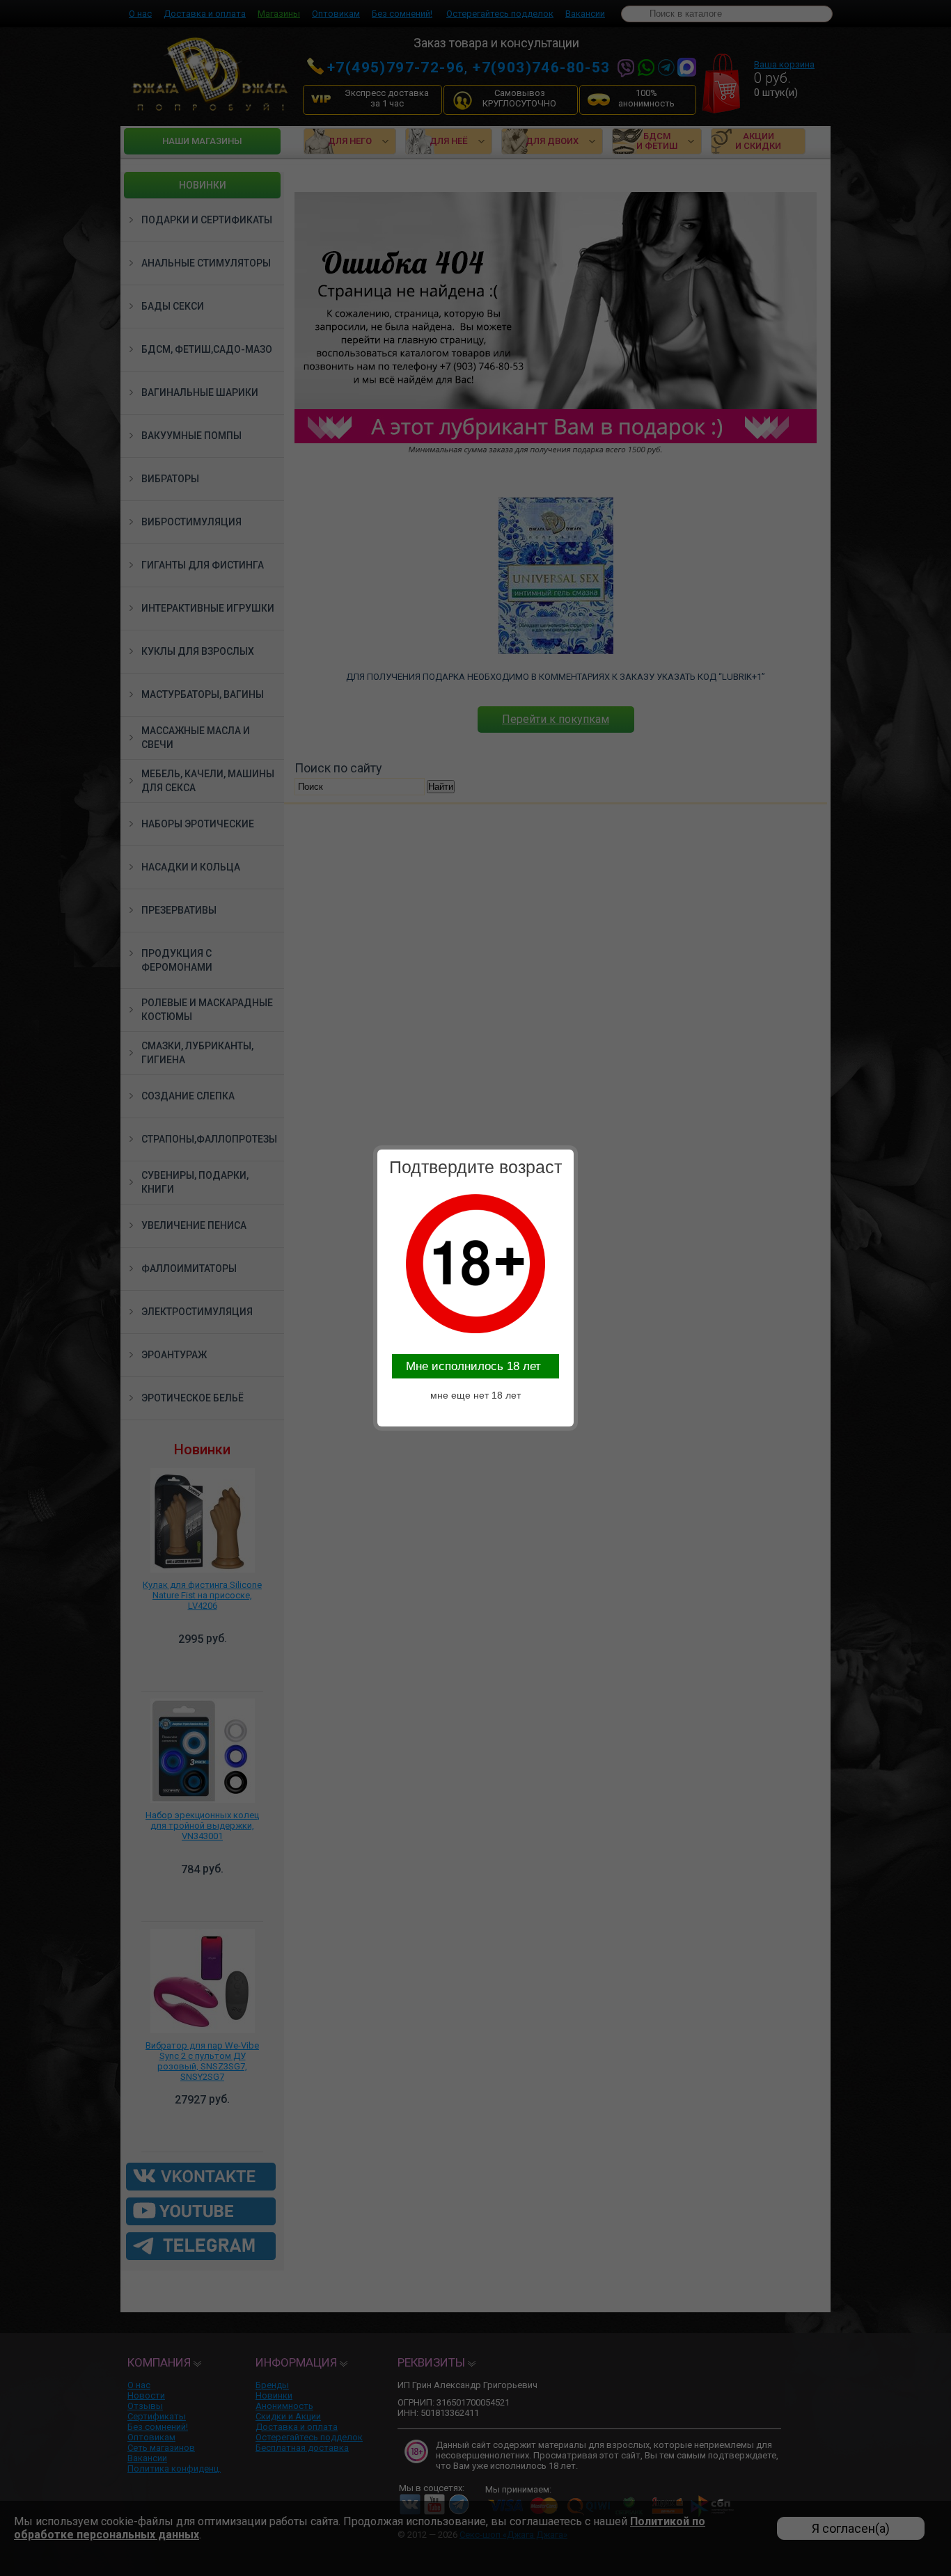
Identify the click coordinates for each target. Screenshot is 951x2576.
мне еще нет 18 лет (475, 1395)
